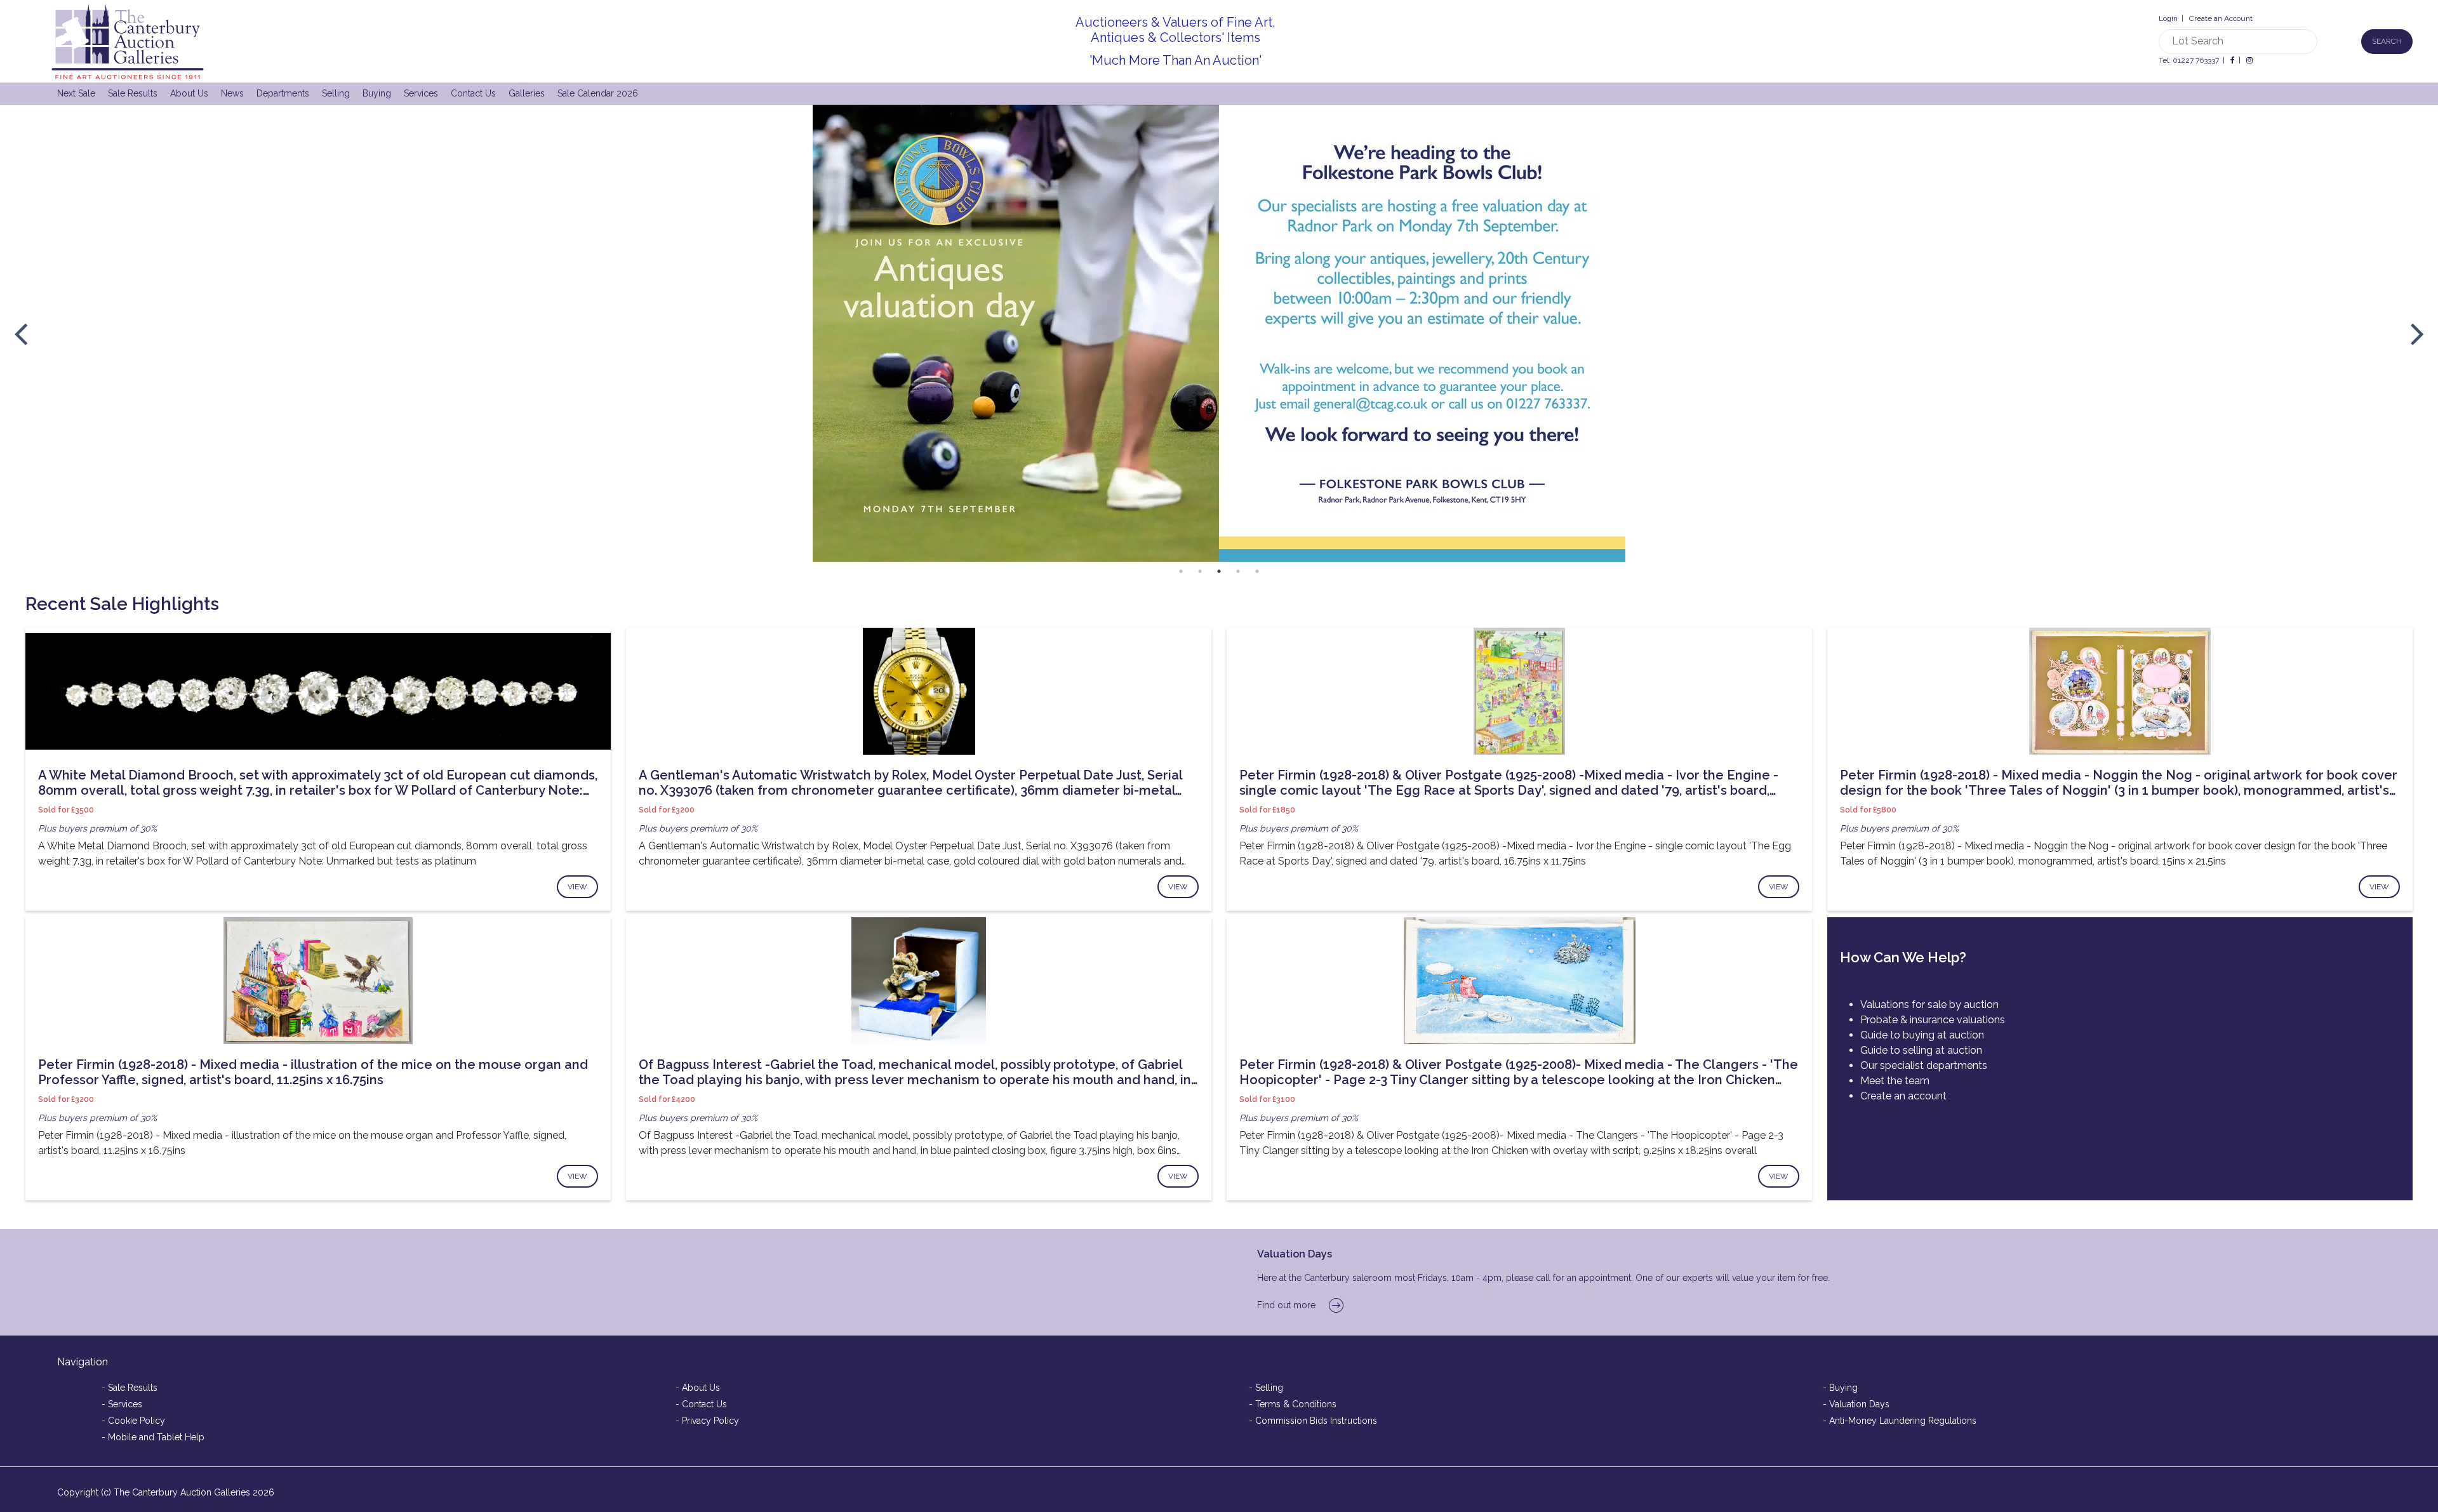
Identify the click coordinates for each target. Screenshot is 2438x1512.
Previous (21, 333)
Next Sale (76, 93)
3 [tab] (1219, 571)
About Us (189, 93)
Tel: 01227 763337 (2189, 60)
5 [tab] (1257, 571)
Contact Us (473, 93)
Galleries (527, 93)
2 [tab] (1200, 571)
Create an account (1903, 1096)
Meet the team (1895, 1081)
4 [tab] (1238, 571)
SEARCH (2387, 41)
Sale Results (133, 93)
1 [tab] (1181, 571)
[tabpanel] (1219, 333)
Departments (283, 93)
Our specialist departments (1924, 1065)
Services (421, 93)
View (577, 887)
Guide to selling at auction (1921, 1050)
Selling (336, 93)
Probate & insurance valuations (1933, 1020)
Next (2417, 333)
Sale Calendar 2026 (598, 93)
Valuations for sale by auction (1929, 1005)
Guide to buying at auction (1922, 1035)
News (232, 93)
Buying (377, 93)
